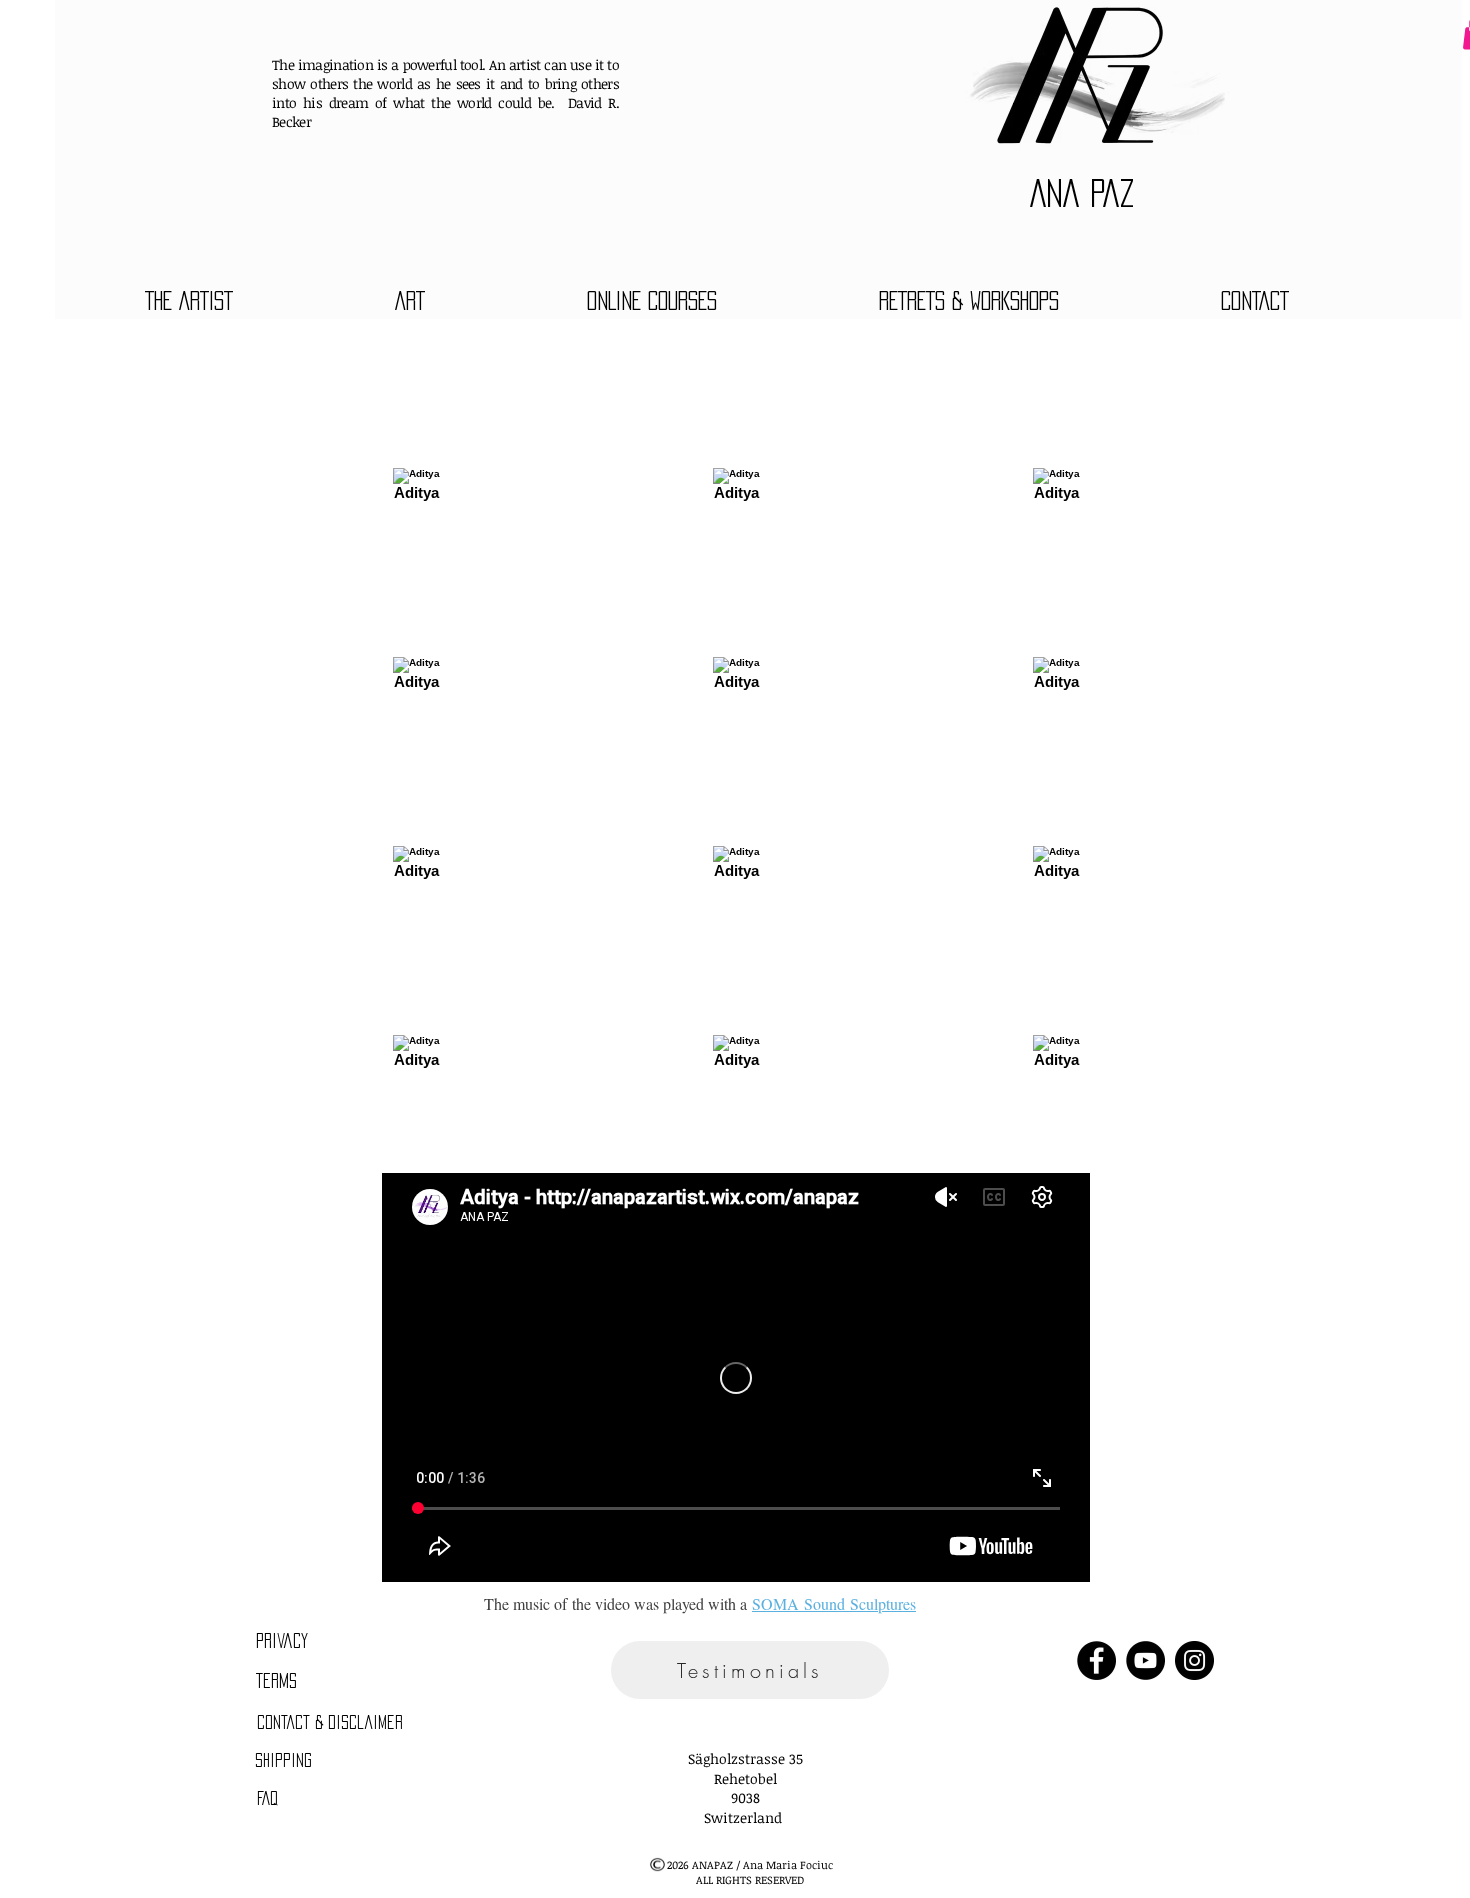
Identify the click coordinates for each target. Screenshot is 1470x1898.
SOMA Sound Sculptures (834, 1603)
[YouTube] (1145, 1660)
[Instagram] (1194, 1660)
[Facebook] (1096, 1660)
